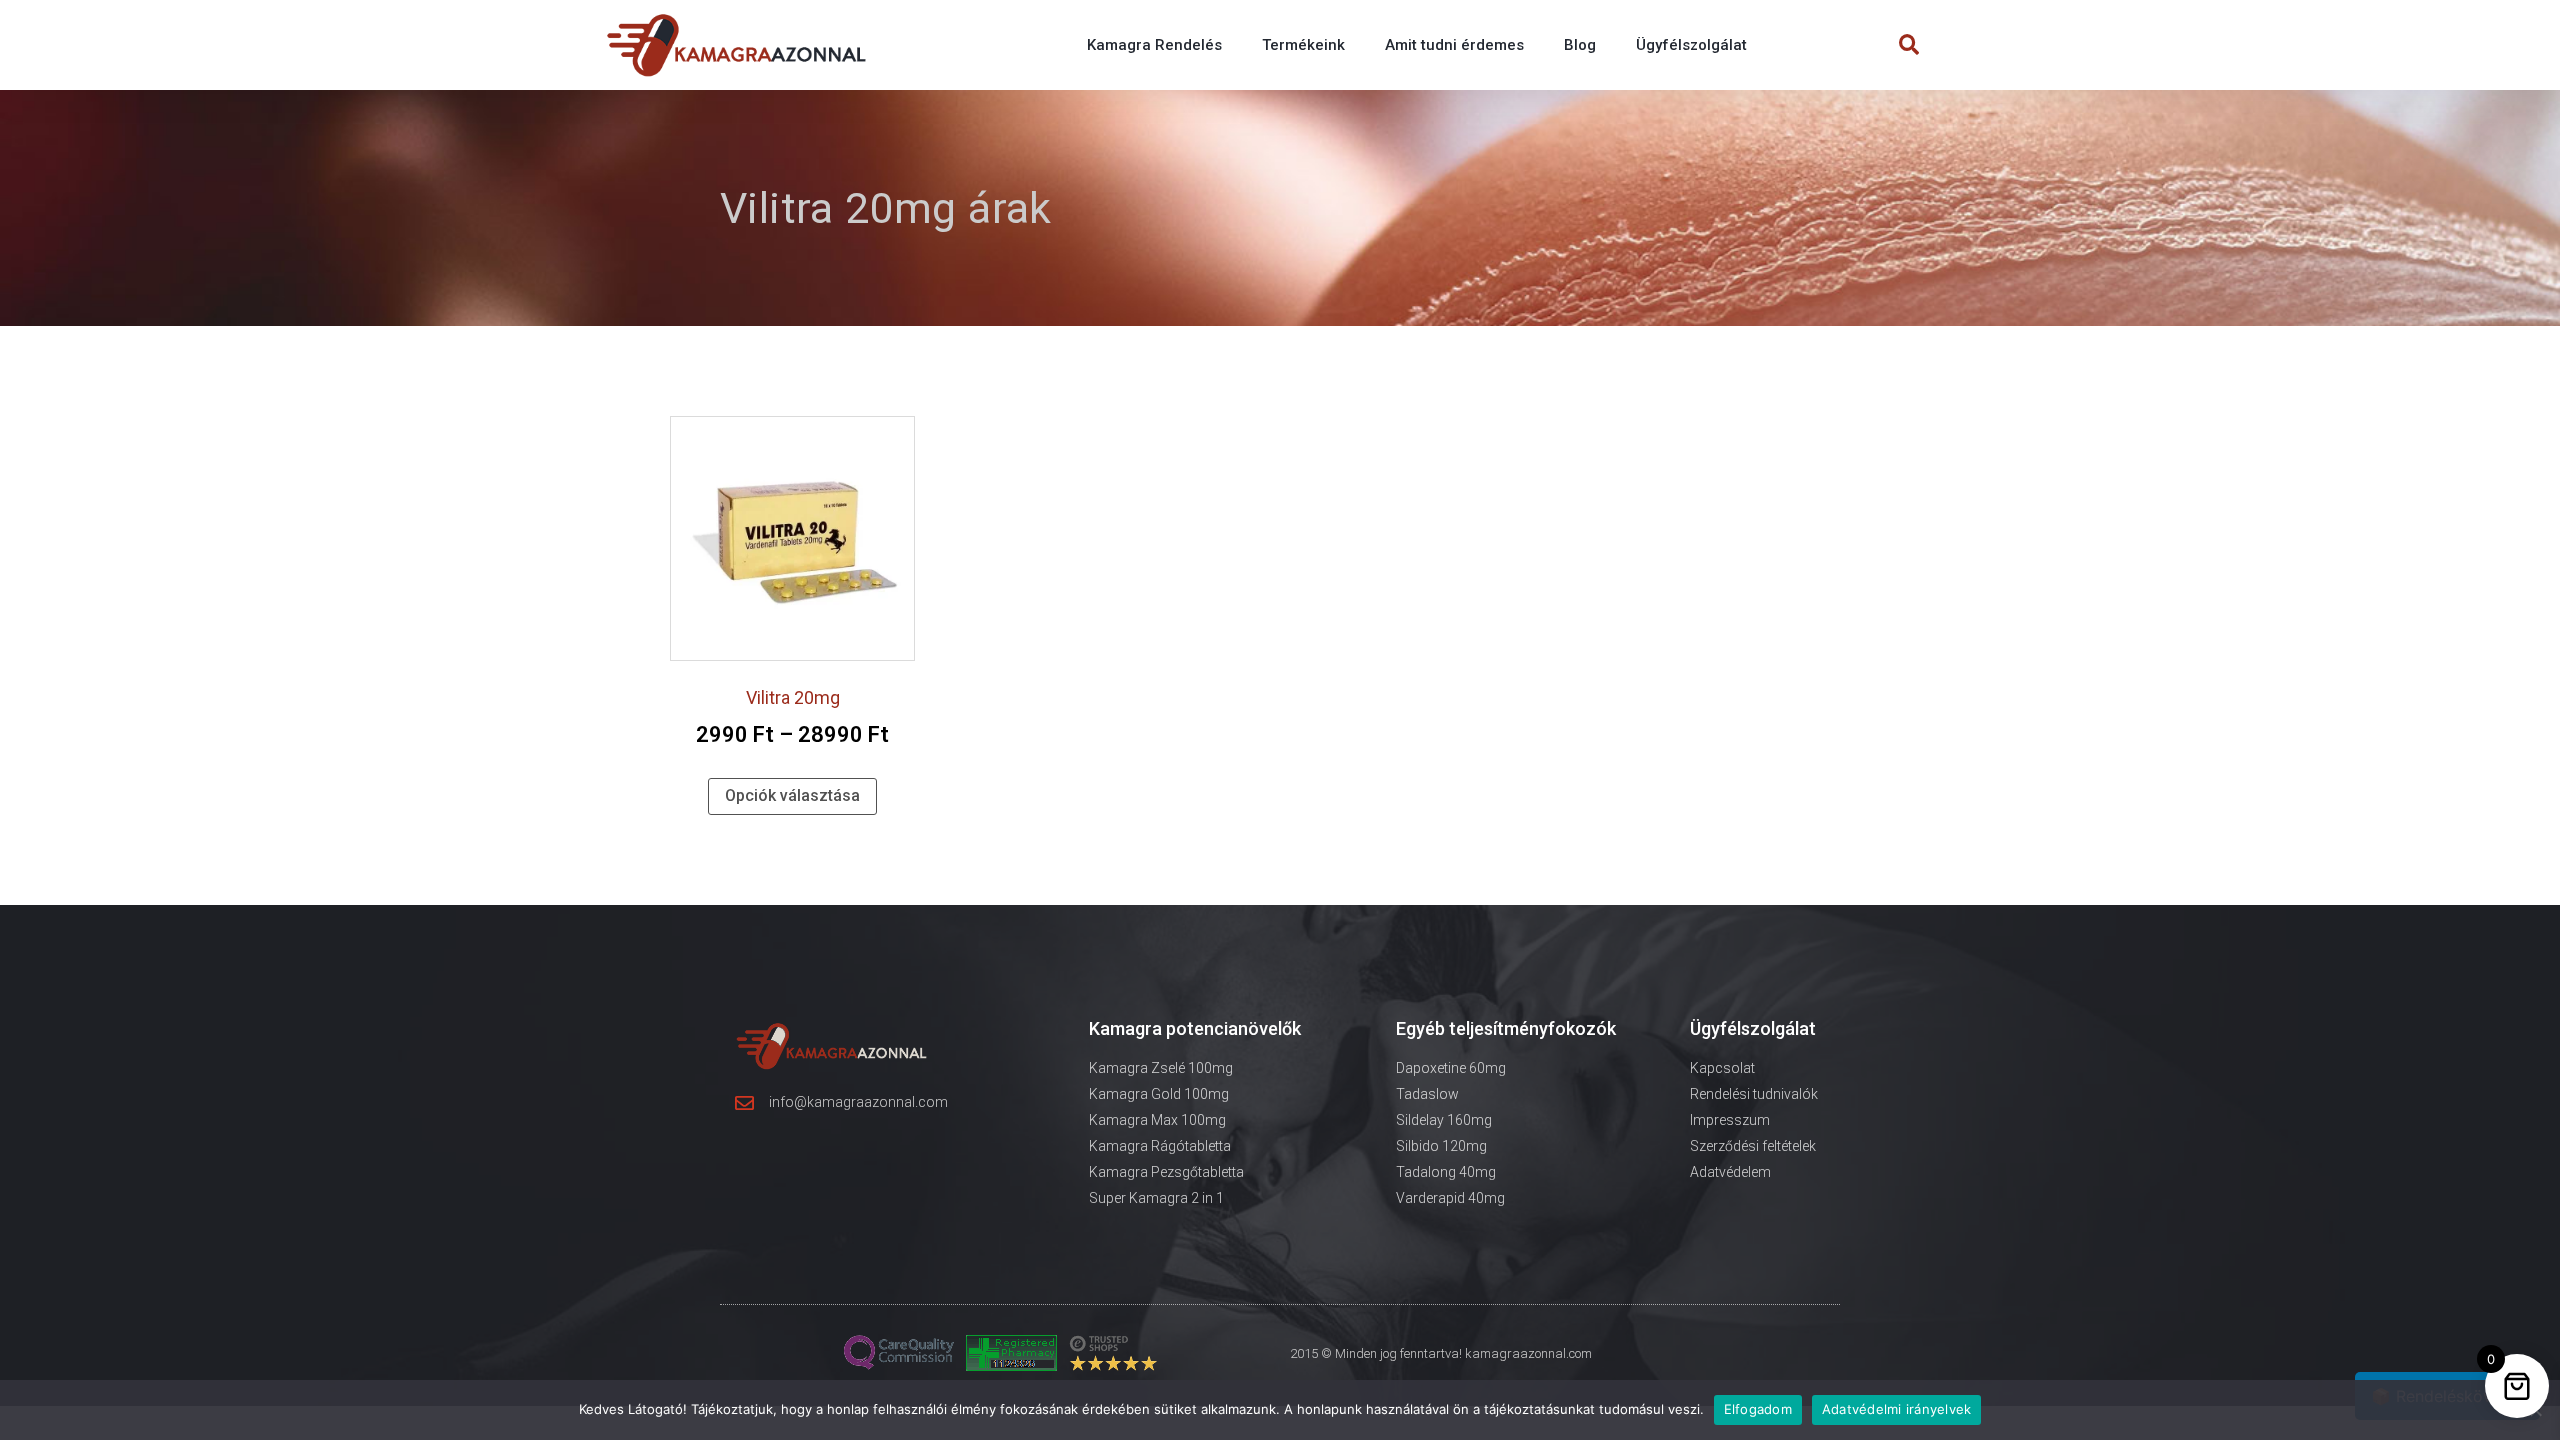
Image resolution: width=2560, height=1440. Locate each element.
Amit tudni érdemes (1454, 45)
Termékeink (1303, 45)
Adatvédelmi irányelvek (1897, 1409)
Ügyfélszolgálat (1691, 45)
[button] (1909, 45)
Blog (1580, 45)
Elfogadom (1758, 1409)
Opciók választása (792, 795)
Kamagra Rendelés (1154, 45)
